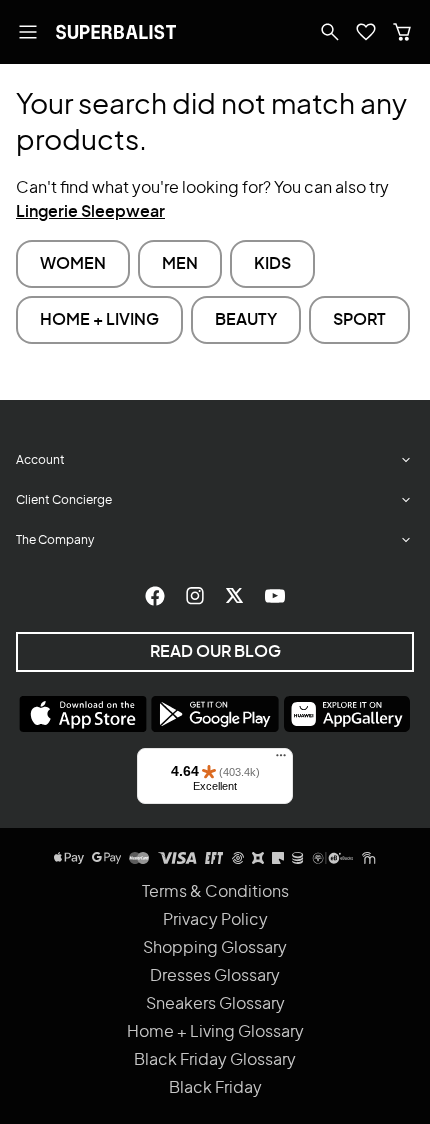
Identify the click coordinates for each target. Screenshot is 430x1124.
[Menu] (281, 760)
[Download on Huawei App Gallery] (347, 714)
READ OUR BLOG (215, 652)
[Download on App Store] (83, 714)
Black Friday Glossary (215, 1060)
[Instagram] (195, 596)
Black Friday (215, 1088)
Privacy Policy (215, 920)
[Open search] (330, 32)
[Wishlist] (366, 32)
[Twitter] (235, 596)
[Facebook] (155, 596)
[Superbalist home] (116, 32)
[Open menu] (28, 32)
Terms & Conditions (215, 892)
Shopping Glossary (215, 948)
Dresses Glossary (215, 976)
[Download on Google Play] (215, 714)
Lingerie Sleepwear (90, 212)
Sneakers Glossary (215, 1004)
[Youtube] (275, 596)
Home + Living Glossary (215, 1032)
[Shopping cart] (402, 32)
